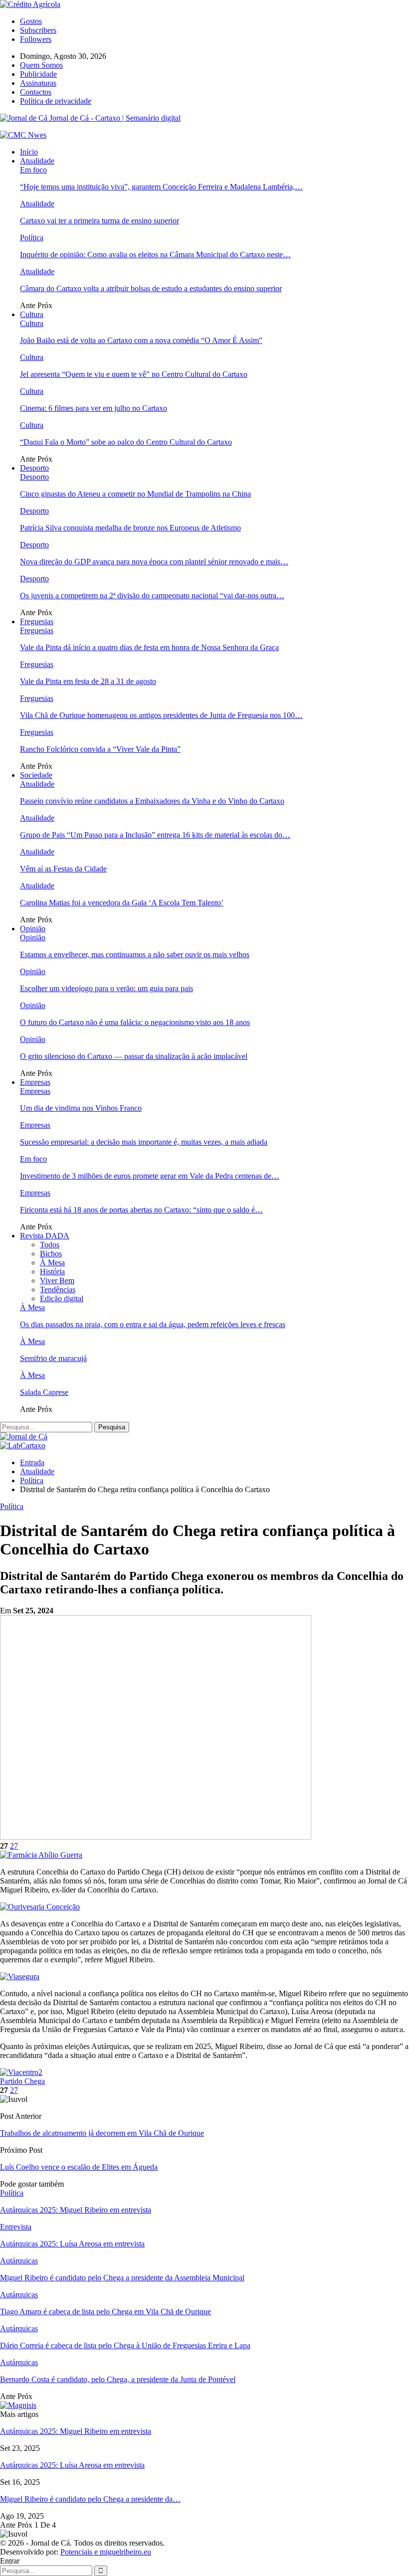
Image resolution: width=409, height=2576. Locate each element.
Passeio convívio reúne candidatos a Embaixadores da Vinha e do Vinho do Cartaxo (152, 801)
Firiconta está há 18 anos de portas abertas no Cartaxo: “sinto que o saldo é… (141, 1210)
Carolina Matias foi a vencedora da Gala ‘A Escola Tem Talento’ (122, 903)
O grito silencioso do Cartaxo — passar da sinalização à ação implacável (134, 1056)
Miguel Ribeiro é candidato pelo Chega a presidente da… (90, 2499)
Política (32, 238)
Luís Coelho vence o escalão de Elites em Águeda (79, 2167)
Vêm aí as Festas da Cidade (63, 869)
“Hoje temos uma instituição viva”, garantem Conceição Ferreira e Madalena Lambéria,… (161, 187)
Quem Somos (41, 65)
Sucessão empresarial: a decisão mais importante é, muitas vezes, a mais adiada (144, 1142)
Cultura (32, 314)
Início (29, 152)
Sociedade (36, 775)
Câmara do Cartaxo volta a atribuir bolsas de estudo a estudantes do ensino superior (151, 288)
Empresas (35, 1082)
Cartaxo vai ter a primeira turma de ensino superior (100, 221)
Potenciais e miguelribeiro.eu (106, 2552)
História (52, 1272)
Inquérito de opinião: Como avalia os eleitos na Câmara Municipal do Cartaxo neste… (155, 255)
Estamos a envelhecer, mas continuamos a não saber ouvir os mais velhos (135, 954)
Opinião (33, 929)
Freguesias (37, 621)
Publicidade (38, 74)
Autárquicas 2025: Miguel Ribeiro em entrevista (76, 2431)
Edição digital (62, 1298)
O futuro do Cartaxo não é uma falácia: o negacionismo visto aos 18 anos (135, 1022)
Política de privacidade (56, 101)
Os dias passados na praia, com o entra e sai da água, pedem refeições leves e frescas (153, 1324)
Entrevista (16, 2227)
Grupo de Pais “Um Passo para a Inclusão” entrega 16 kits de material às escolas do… (155, 835)
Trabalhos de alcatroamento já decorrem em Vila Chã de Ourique (102, 2133)
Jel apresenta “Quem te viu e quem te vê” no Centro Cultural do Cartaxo (134, 374)
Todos (50, 1245)
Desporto (34, 468)
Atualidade (37, 161)
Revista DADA (45, 1236)
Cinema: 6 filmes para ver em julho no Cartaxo (94, 408)
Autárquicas (19, 2261)
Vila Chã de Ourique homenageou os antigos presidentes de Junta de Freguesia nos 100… (161, 715)
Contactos (36, 92)
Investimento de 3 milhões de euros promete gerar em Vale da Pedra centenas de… (150, 1176)
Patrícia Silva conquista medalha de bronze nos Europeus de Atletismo (130, 528)
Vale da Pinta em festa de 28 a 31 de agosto (88, 681)
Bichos (51, 1254)
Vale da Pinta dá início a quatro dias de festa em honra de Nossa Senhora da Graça (149, 647)
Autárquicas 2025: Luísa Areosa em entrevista (72, 2465)
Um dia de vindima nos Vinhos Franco (81, 1108)
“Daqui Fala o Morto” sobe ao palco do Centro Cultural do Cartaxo (126, 442)
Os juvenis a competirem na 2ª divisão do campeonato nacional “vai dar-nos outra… (152, 596)
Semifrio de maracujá (53, 1358)
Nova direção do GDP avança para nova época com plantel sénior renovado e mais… (154, 562)
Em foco (33, 170)
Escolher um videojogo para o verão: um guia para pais (106, 988)
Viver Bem (57, 1281)
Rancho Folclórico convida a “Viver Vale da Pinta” (100, 749)
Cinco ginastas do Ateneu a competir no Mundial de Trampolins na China (135, 494)
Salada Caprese (44, 1392)
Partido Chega (22, 2081)
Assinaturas (38, 83)
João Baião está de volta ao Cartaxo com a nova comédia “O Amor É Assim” (141, 340)
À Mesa (52, 1263)
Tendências (58, 1289)
